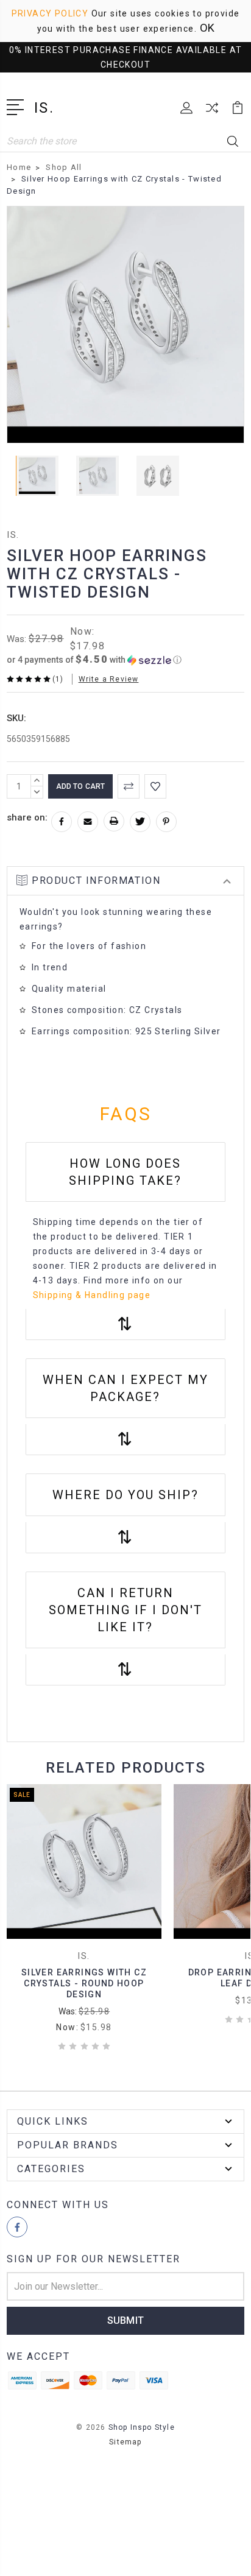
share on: (27, 817)
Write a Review (109, 679)
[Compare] (212, 112)
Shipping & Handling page (92, 1295)
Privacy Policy (50, 13)
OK (207, 28)
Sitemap (125, 2442)
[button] (94, 660)
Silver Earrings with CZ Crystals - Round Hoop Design (84, 1983)
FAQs (126, 1114)
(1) (58, 679)
